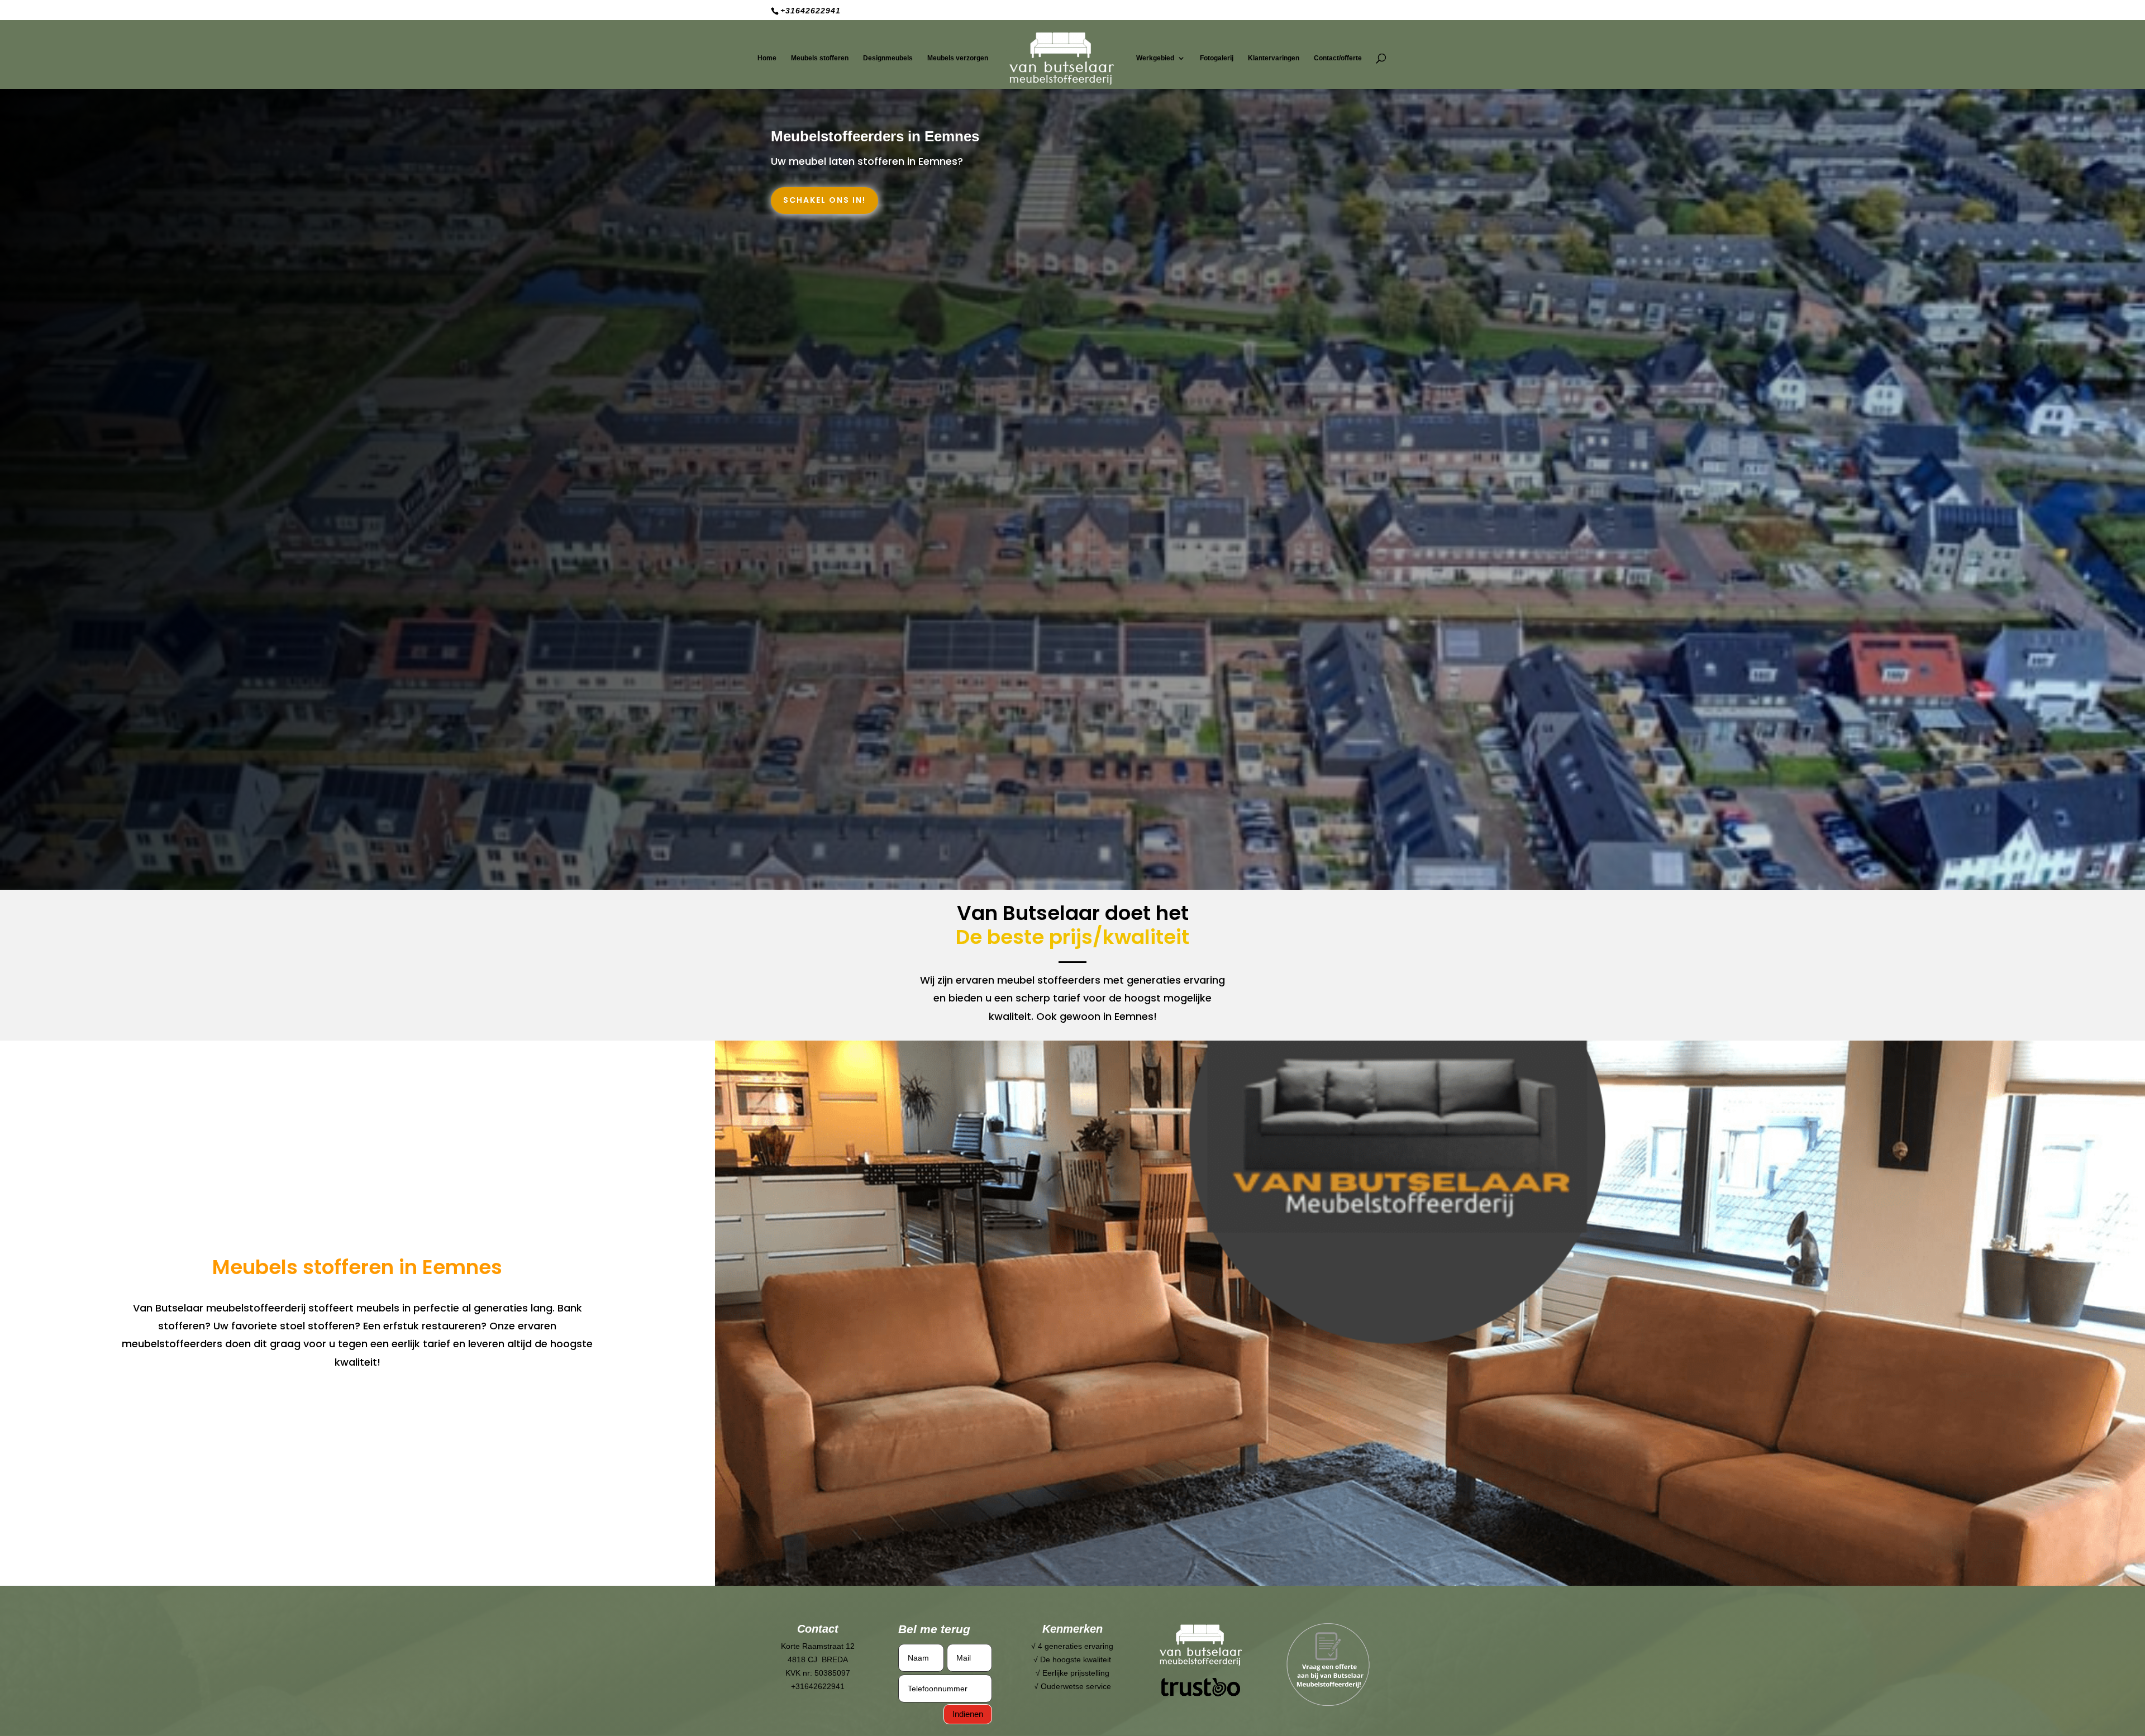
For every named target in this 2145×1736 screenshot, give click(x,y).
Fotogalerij (1217, 58)
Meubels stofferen (820, 58)
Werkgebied (1155, 58)
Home (767, 58)
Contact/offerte (1338, 58)
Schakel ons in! (824, 200)
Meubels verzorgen (958, 58)
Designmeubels (888, 58)
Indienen (968, 1714)
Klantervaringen (1274, 58)
